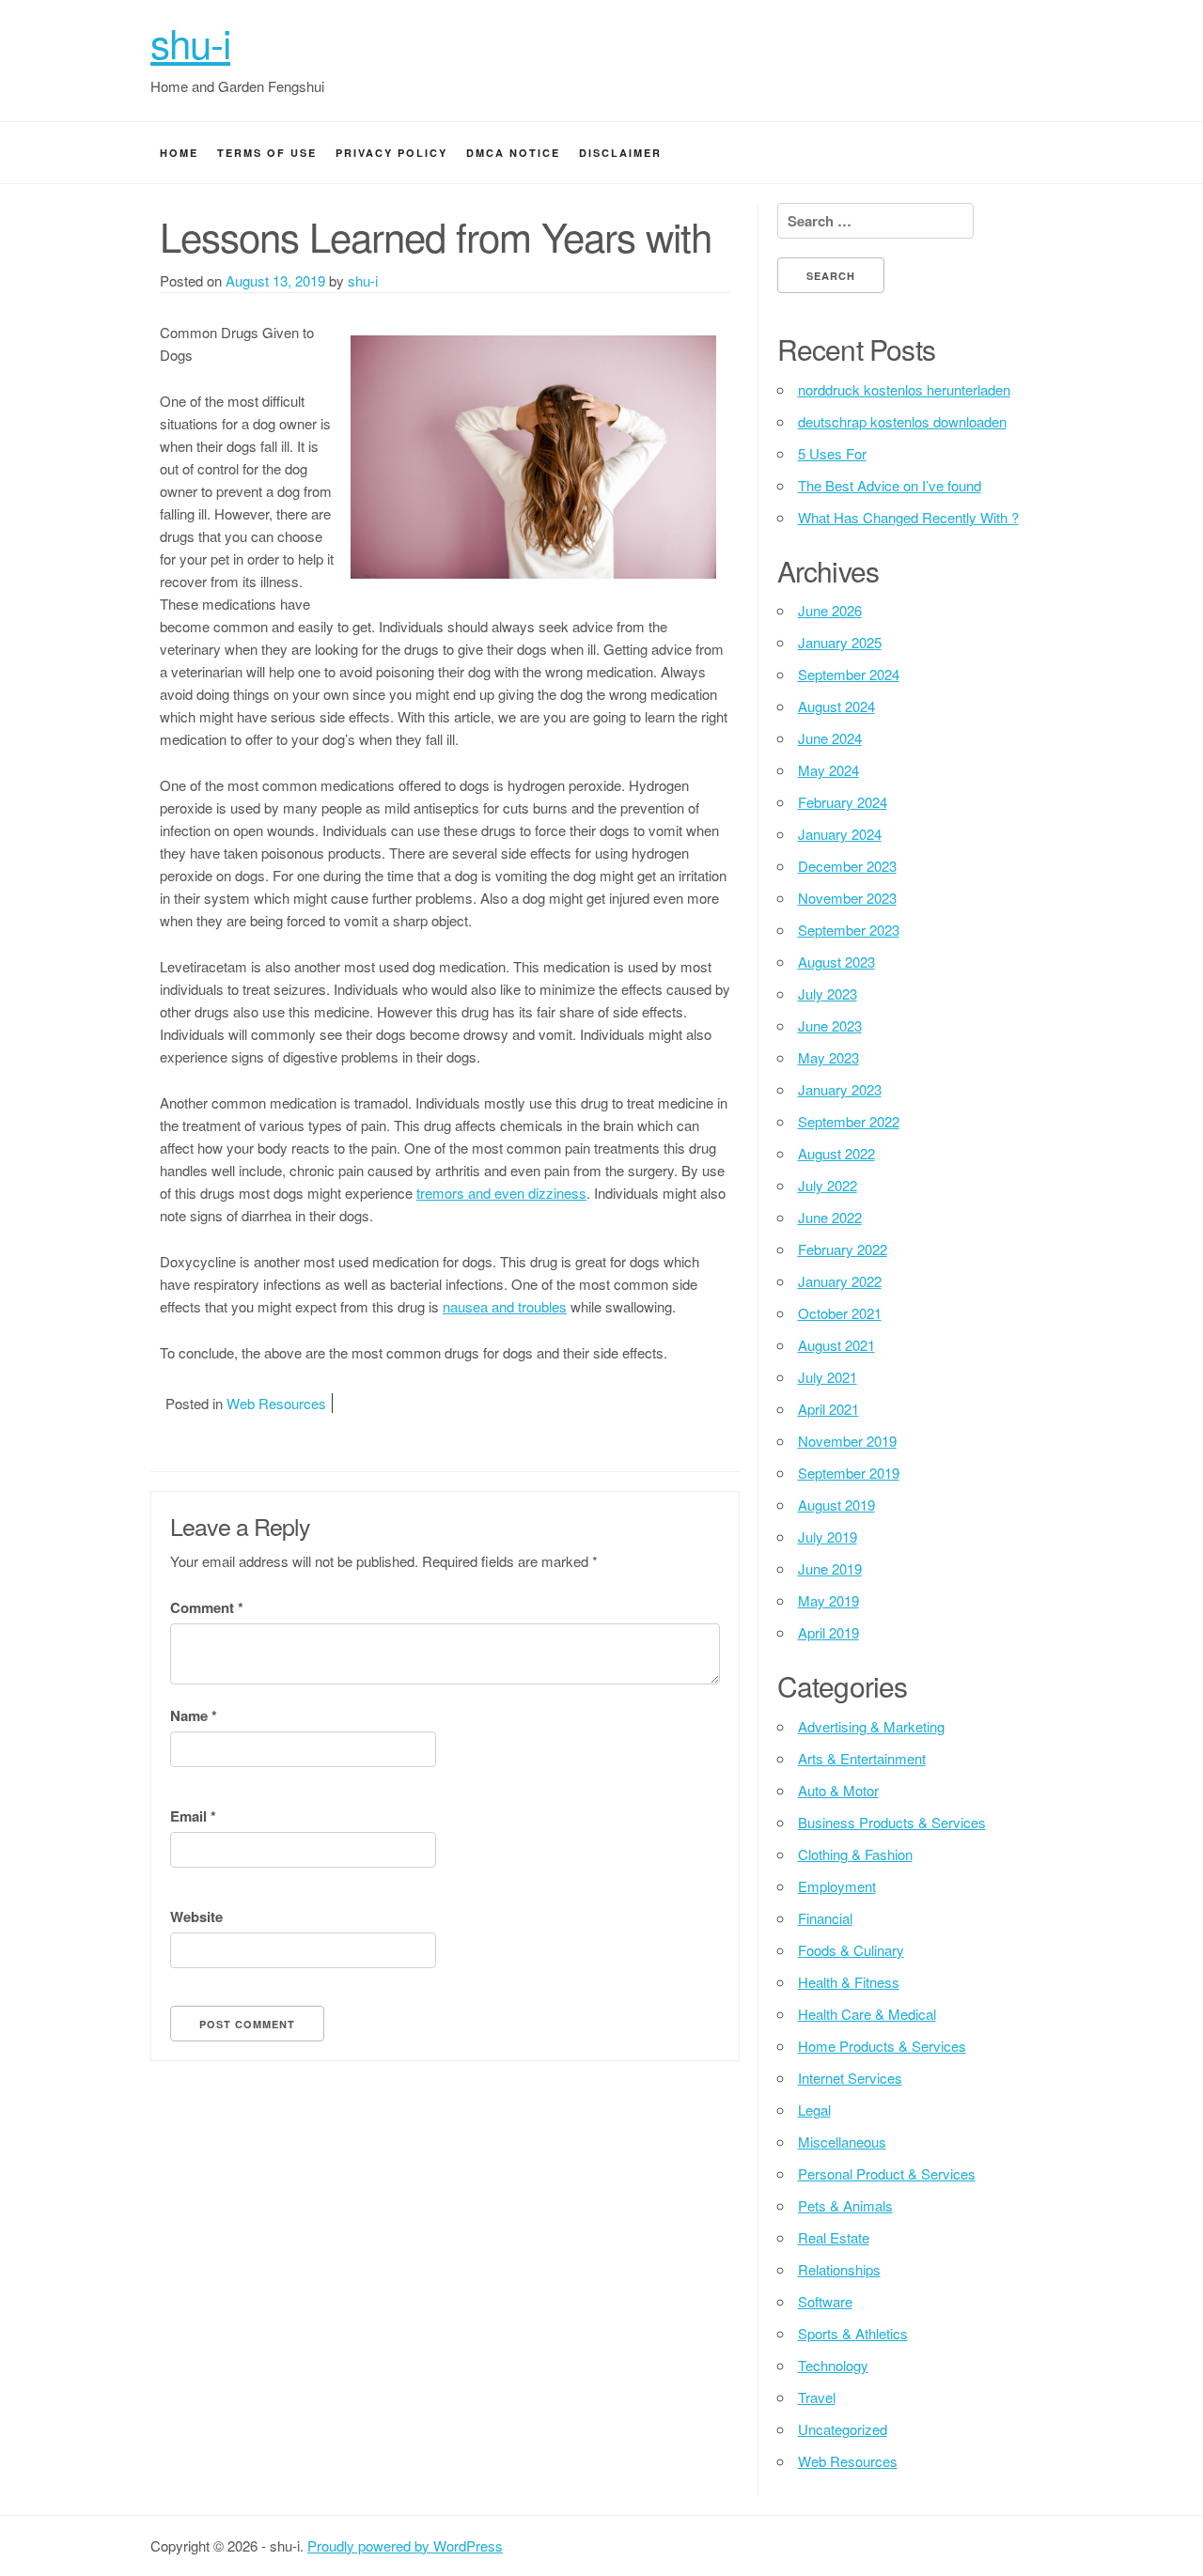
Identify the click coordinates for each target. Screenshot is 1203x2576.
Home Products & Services (882, 2046)
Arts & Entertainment (862, 1758)
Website (196, 1916)
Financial (825, 1918)
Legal (814, 2110)
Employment (837, 1886)
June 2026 (830, 610)
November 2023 (847, 898)
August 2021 (836, 1345)
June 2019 (830, 1568)
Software (825, 2301)
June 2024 (830, 738)
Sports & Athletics (853, 2333)
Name (194, 1715)
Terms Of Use (267, 153)
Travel (817, 2397)
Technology (833, 2365)
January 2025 (840, 642)
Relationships (839, 2269)
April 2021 (828, 1409)
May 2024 (828, 770)
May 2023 (828, 1057)
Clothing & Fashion (855, 1854)
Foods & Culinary (851, 1950)
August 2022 (836, 1153)
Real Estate (834, 2237)
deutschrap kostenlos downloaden (902, 421)
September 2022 (849, 1121)
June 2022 (830, 1217)
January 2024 (840, 834)
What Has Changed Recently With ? (908, 517)
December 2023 (847, 866)
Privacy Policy (391, 153)
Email (193, 1816)
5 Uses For (832, 453)
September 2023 (849, 930)
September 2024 (849, 674)
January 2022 (840, 1281)
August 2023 (836, 962)
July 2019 (828, 1536)
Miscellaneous (842, 2141)
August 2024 (836, 706)
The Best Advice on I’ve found (890, 485)
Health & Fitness (849, 1982)
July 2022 (828, 1185)
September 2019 (849, 1473)
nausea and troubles (505, 1306)
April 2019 (828, 1632)
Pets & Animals (845, 2205)
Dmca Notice (513, 153)
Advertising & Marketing (871, 1726)
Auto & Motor (838, 1790)
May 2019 (828, 1600)
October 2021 (840, 1313)
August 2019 (836, 1505)
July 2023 (828, 993)
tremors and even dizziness (501, 1193)
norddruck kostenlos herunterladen (904, 389)
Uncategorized (843, 2429)
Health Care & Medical (867, 2014)
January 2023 (840, 1089)
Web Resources (276, 1403)
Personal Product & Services (887, 2173)
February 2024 (843, 802)
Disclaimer (620, 153)
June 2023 (830, 1025)
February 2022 (843, 1249)
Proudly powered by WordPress (405, 2545)
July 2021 (828, 1377)
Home (179, 153)
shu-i (190, 42)
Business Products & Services (892, 1822)
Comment (207, 1607)
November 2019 (847, 1441)
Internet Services (850, 2078)
